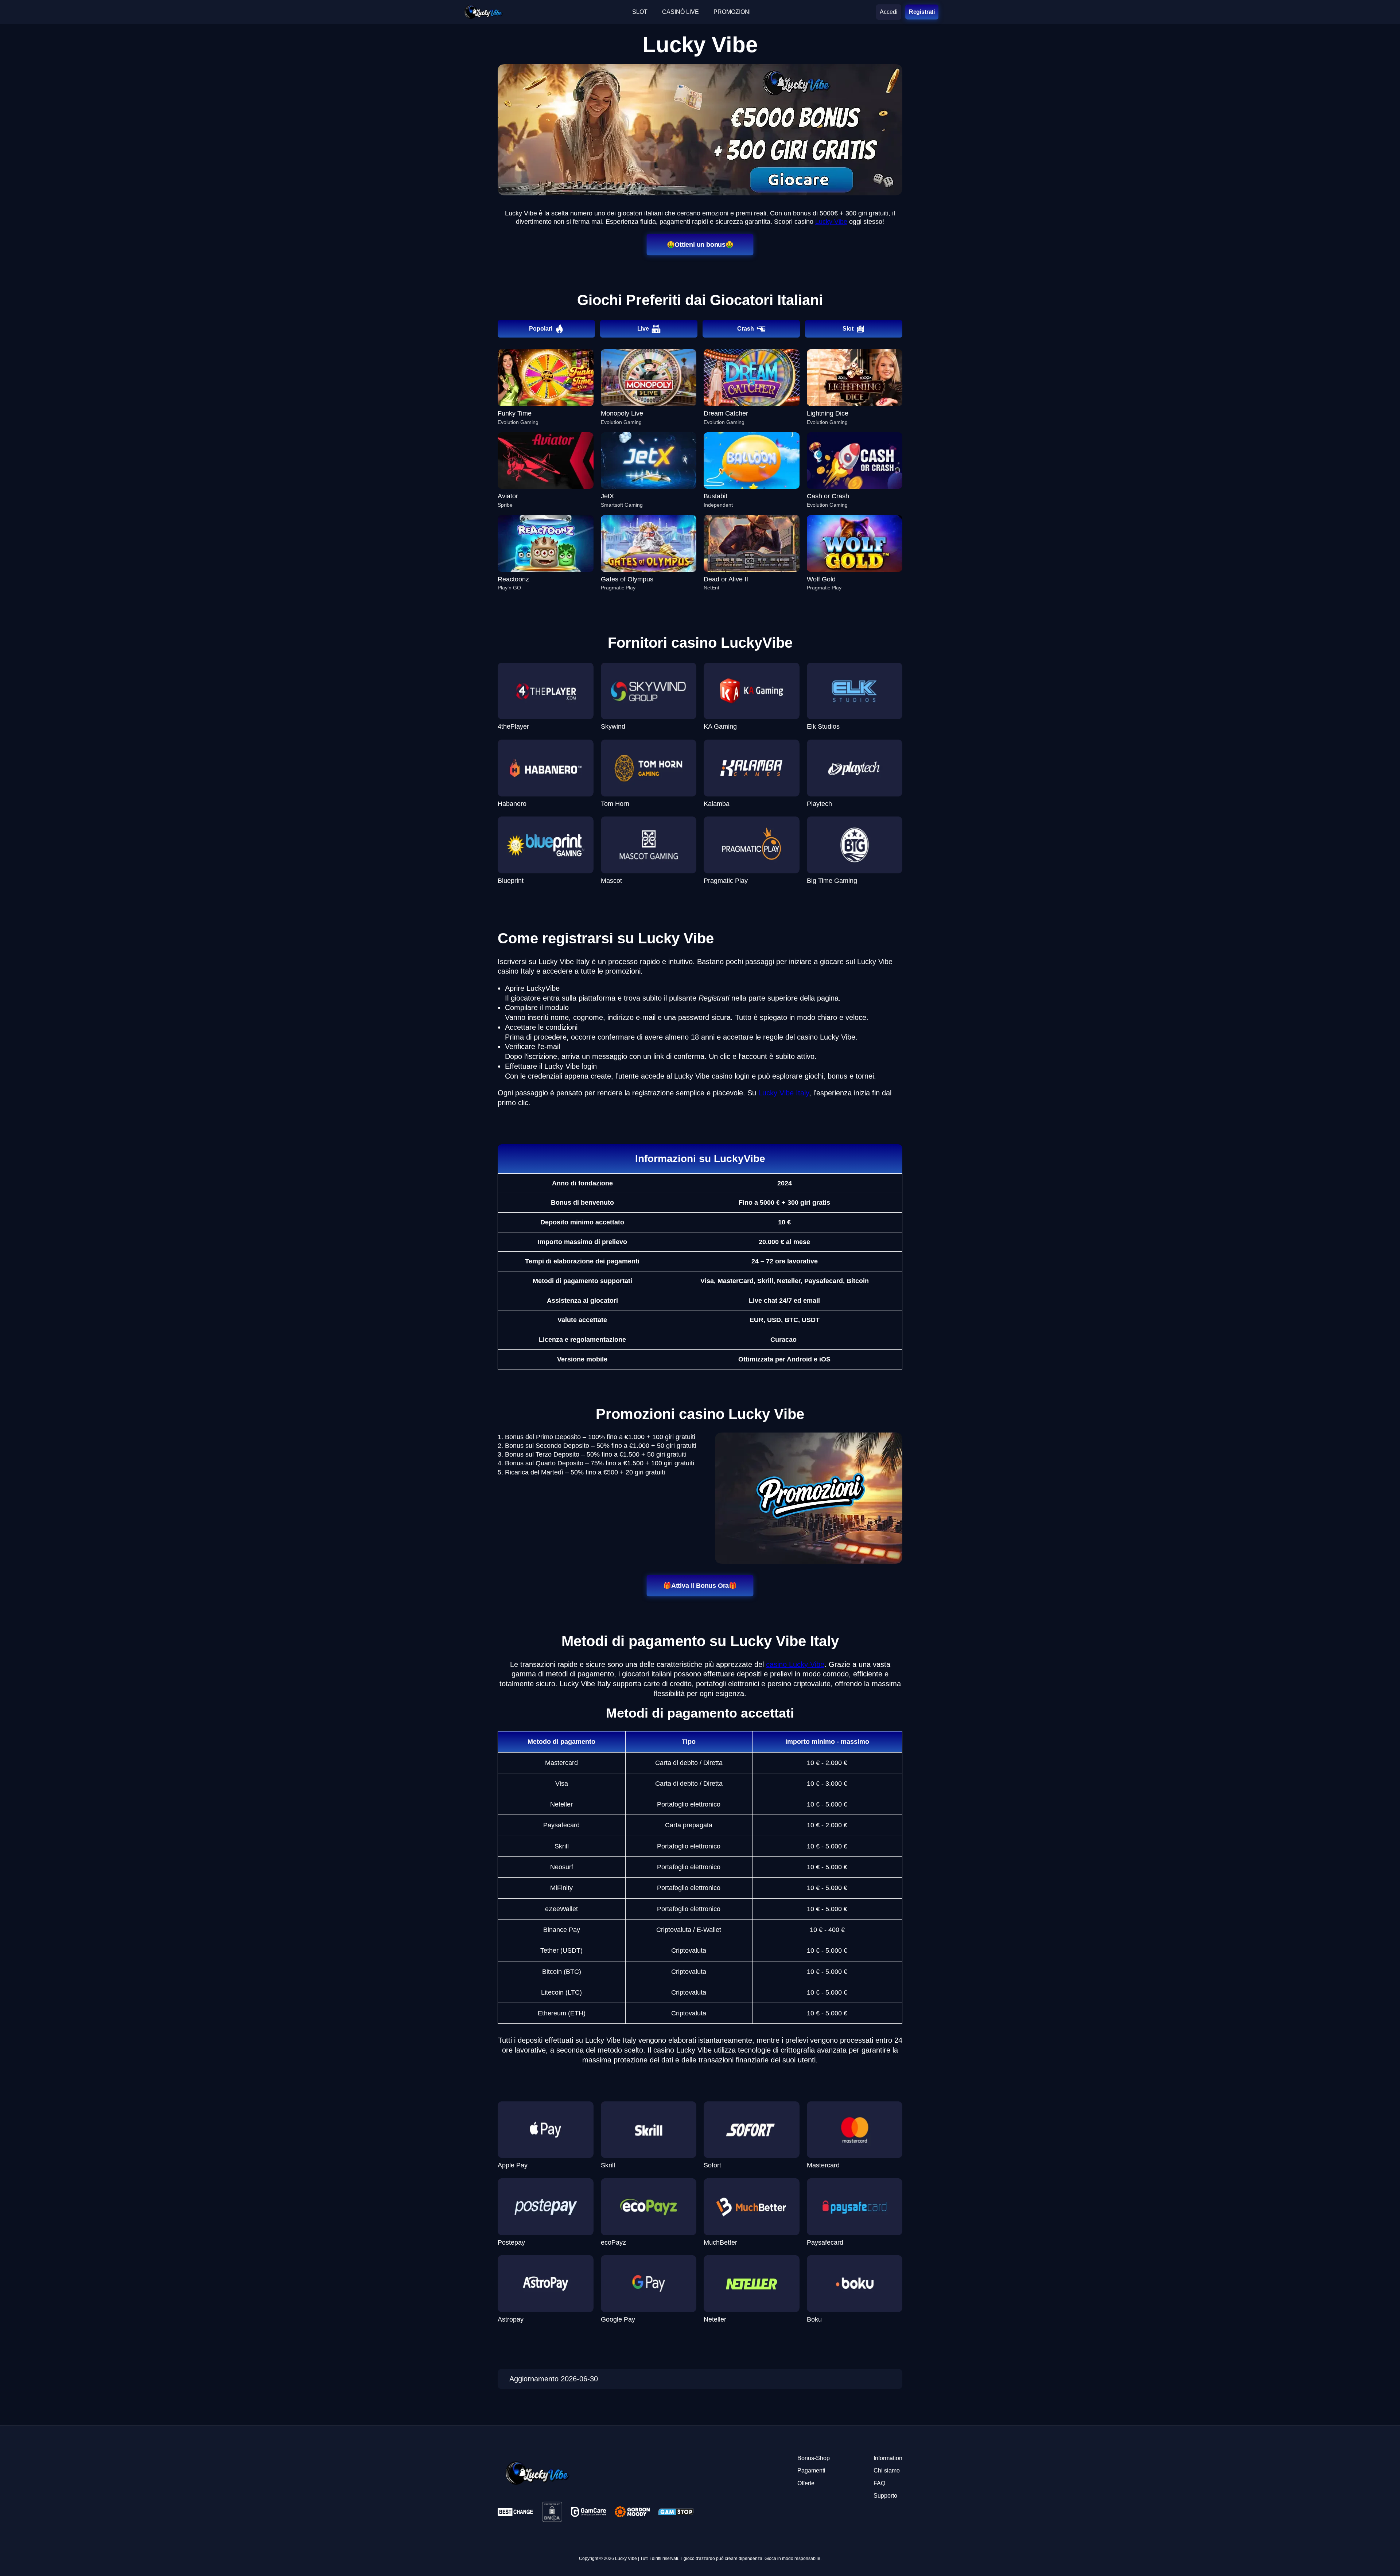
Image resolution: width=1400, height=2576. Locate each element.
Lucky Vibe (831, 222)
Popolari (541, 329)
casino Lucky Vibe (795, 1664)
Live (643, 329)
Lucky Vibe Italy (784, 1093)
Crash (746, 329)
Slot (848, 329)
